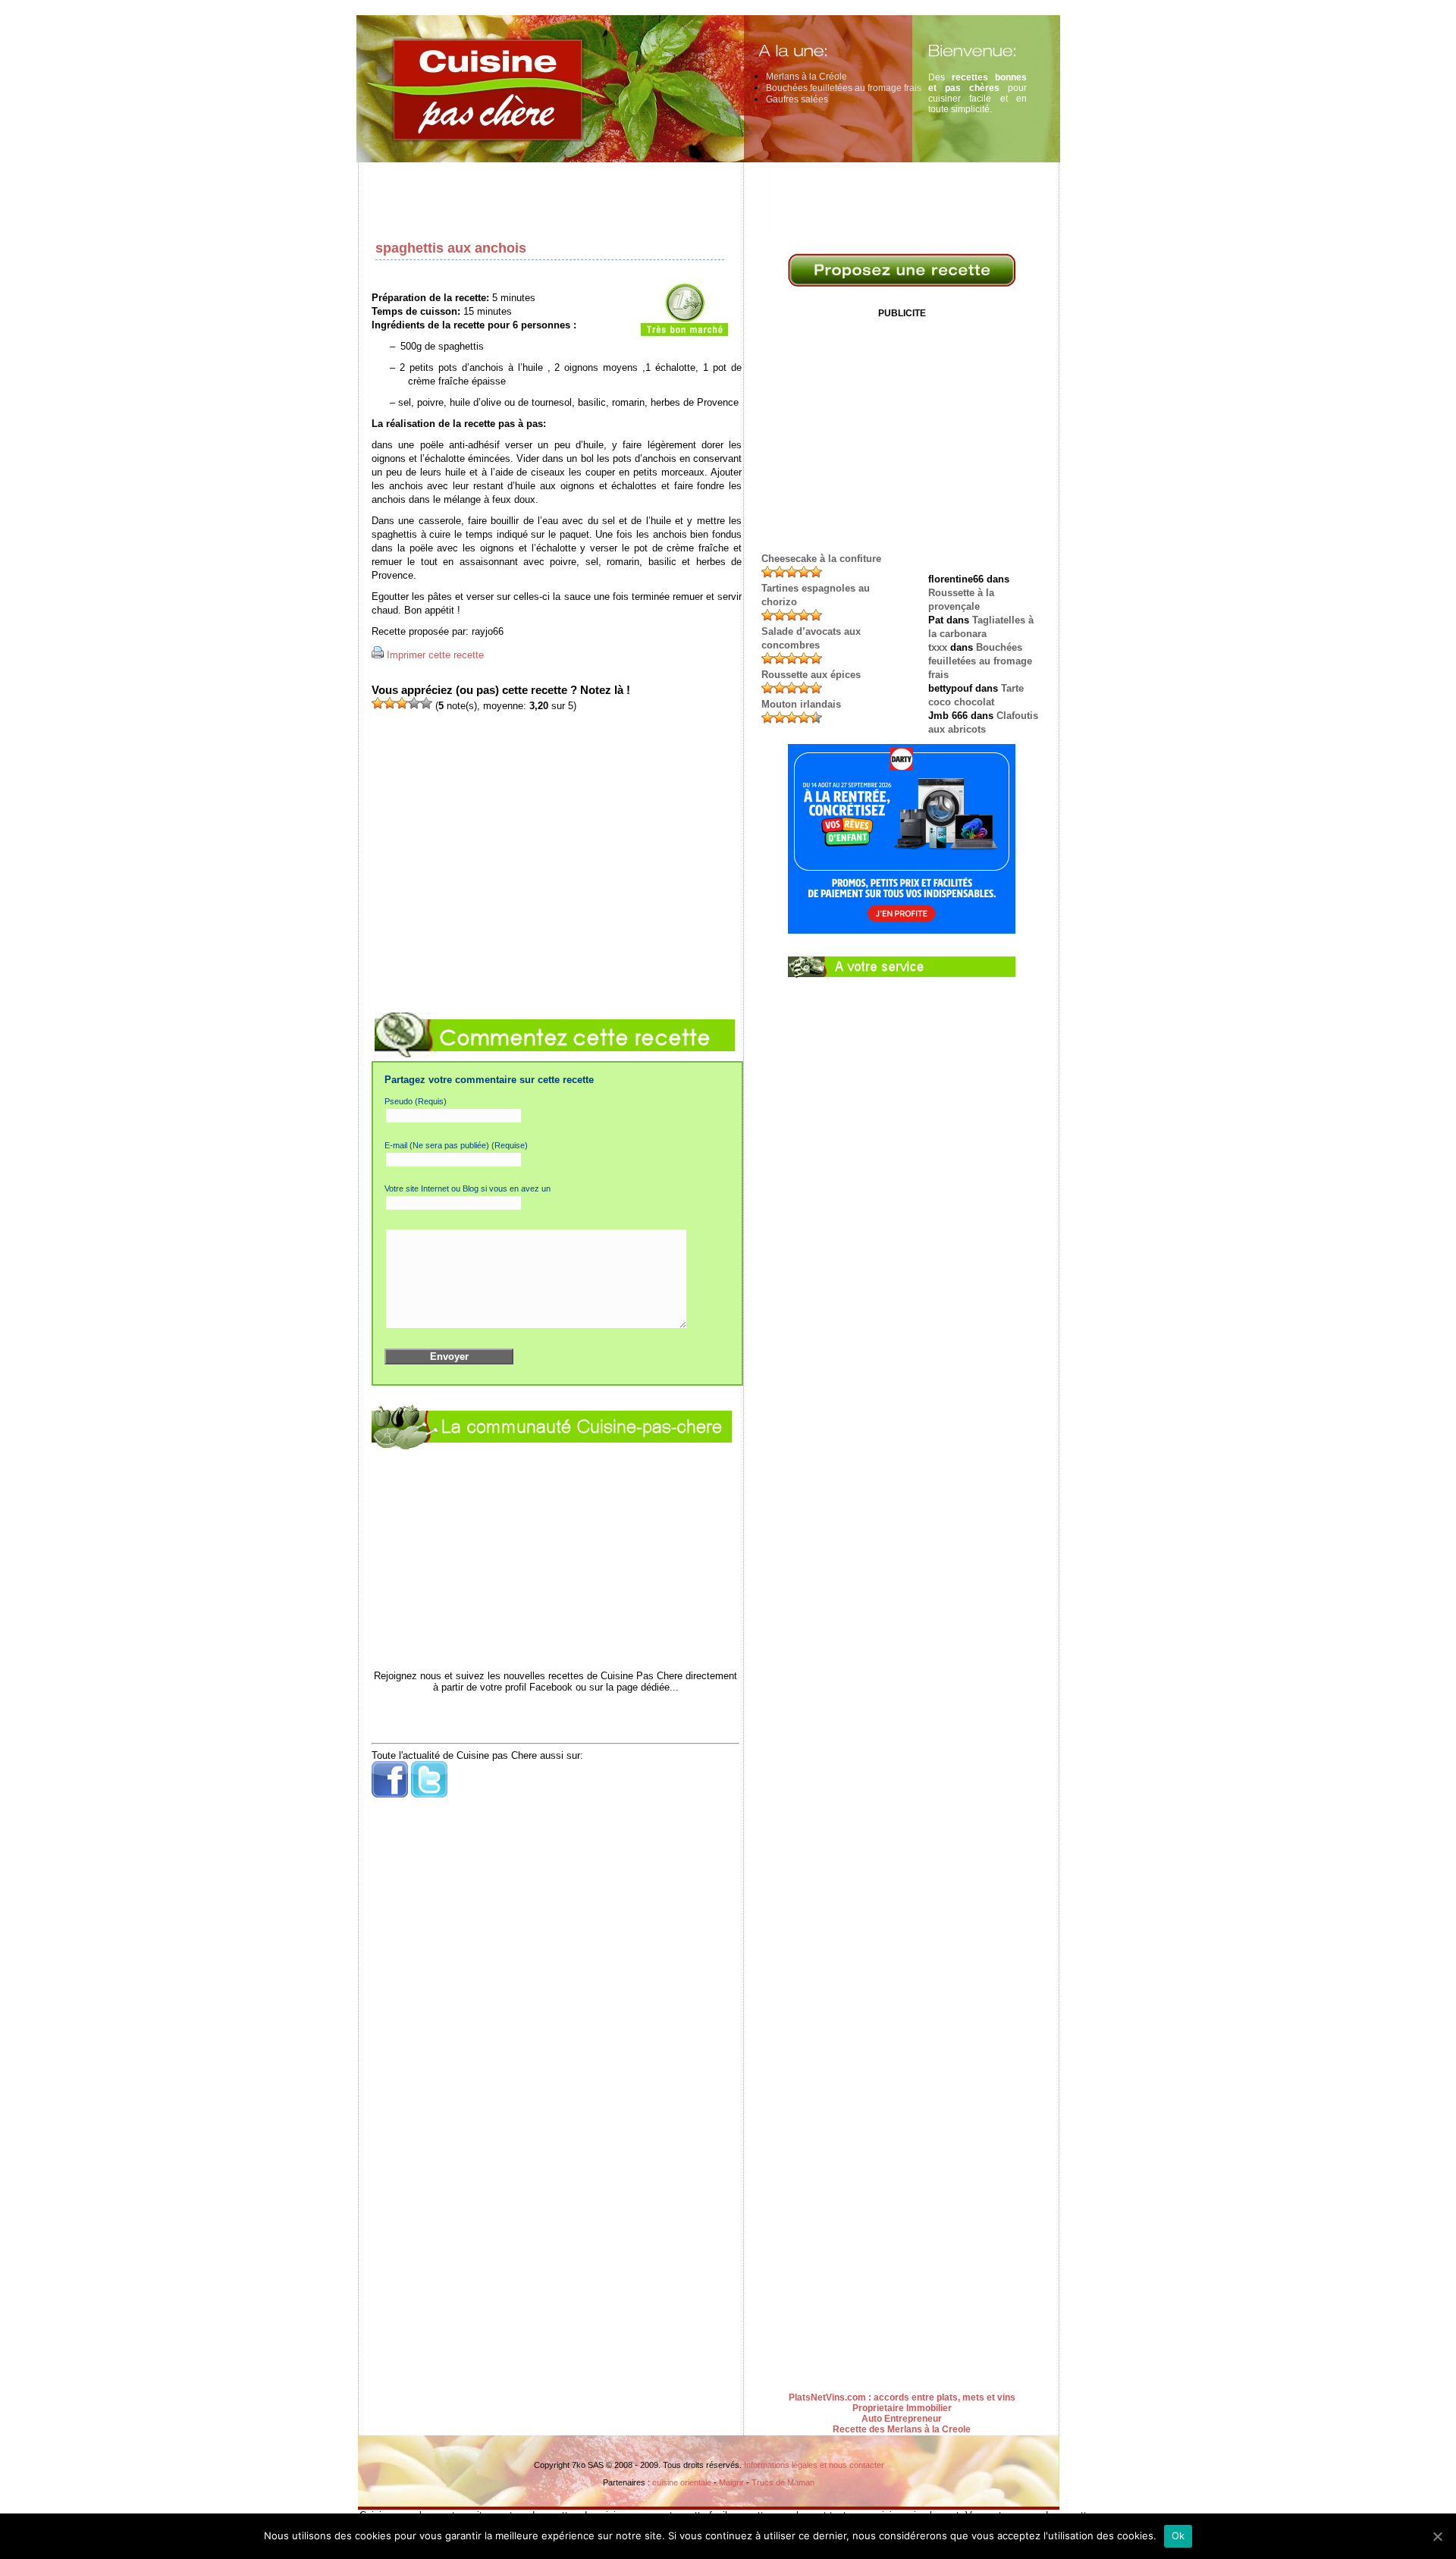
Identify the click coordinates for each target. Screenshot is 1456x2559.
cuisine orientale (682, 2482)
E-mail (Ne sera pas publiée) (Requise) (456, 1145)
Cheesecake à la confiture (821, 559)
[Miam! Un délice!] (426, 703)
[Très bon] (414, 703)
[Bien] (402, 703)
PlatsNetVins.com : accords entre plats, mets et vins (902, 2397)
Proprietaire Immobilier (902, 2408)
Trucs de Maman (783, 2482)
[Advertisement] (713, 197)
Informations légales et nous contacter (814, 2465)
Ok (1178, 2535)
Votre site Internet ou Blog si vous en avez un (468, 1188)
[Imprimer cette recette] (378, 655)
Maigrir (731, 2482)
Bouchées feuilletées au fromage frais (844, 88)
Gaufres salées (797, 99)
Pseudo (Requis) (416, 1101)
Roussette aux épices (811, 675)
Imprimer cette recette (435, 655)
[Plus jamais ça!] (378, 703)
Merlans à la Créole (806, 77)
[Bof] (390, 703)
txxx (938, 647)
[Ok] (1437, 2536)
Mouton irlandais (801, 704)
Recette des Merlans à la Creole (902, 2429)
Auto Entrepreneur (902, 2419)
